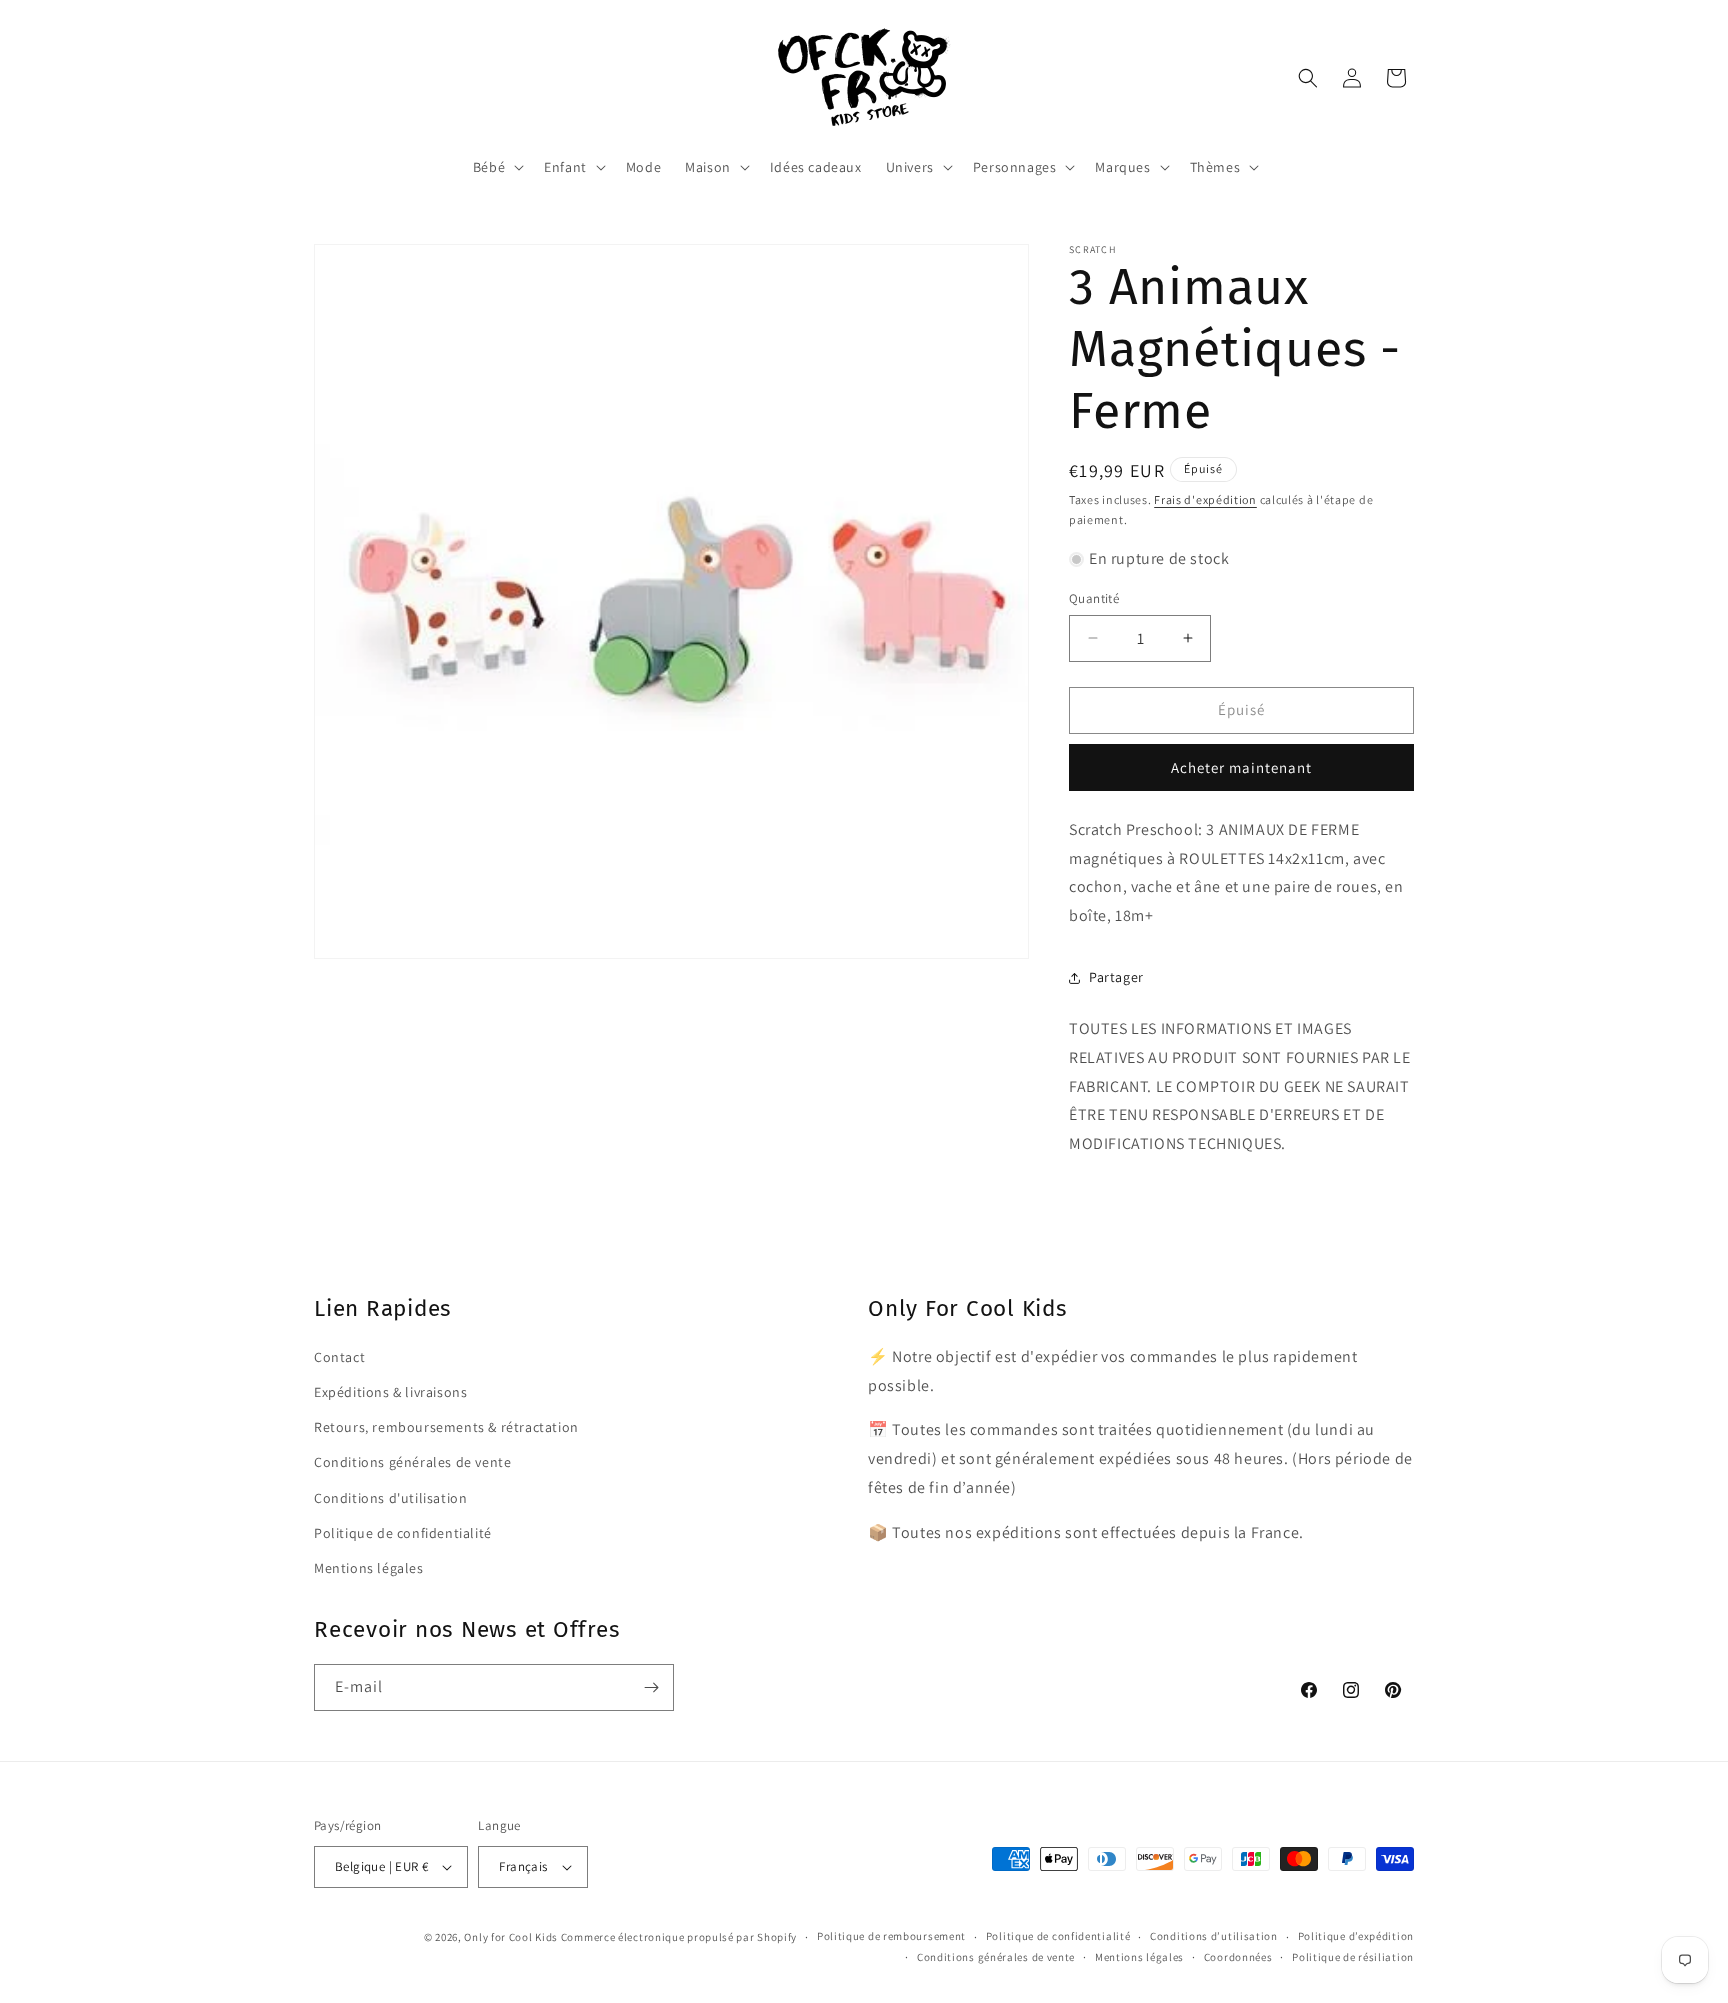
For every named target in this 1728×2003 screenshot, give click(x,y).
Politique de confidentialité (403, 1533)
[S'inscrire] (651, 1687)
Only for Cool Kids (511, 1937)
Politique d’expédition (1356, 1936)
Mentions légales (369, 1568)
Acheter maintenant (1241, 767)
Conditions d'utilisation (390, 1498)
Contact (339, 1357)
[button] (496, 167)
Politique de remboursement (891, 1936)
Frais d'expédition (1205, 499)
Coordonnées (1238, 1957)
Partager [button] (1116, 977)
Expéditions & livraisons (390, 1392)
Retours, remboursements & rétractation (446, 1427)
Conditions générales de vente (412, 1462)
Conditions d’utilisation (1214, 1936)
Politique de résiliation (1353, 1957)
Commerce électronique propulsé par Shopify (679, 1937)
